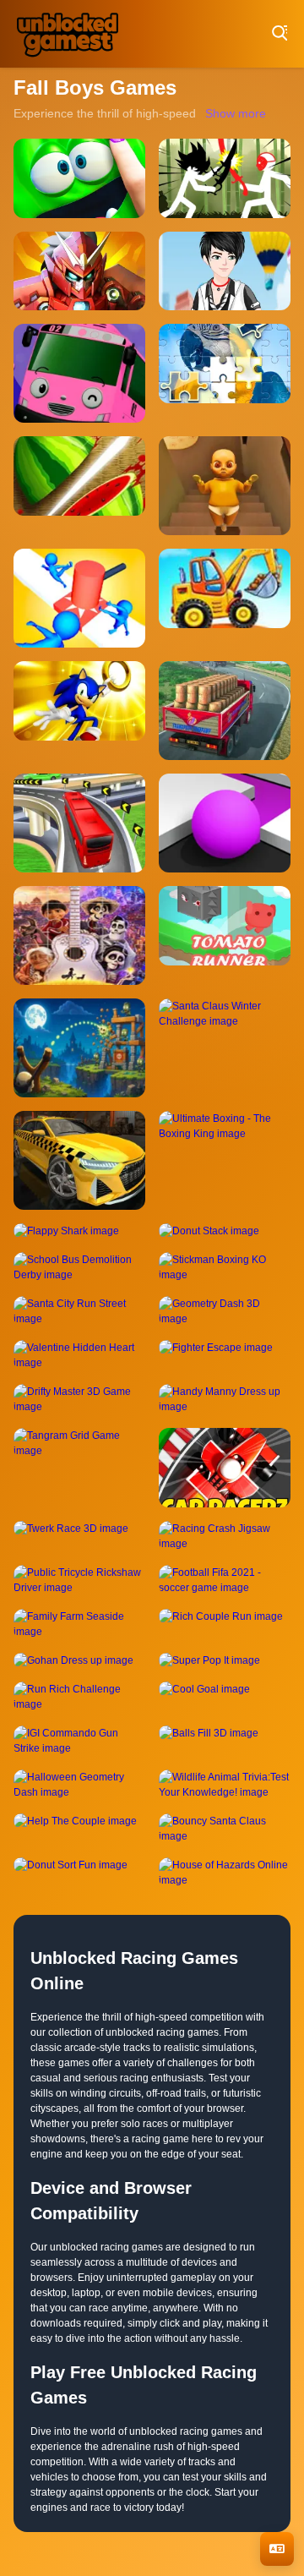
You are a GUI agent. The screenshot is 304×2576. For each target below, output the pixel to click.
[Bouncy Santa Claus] (225, 1829)
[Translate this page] (277, 2549)
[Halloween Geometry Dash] (79, 1785)
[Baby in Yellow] (225, 486)
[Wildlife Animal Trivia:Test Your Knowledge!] (225, 1785)
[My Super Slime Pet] (79, 178)
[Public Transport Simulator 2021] (79, 823)
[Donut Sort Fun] (79, 1873)
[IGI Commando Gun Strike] (79, 1741)
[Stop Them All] (79, 598)
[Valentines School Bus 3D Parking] (79, 373)
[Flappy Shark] (79, 1231)
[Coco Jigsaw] (79, 935)
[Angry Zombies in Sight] (79, 1048)
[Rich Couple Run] (225, 1624)
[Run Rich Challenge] (79, 1697)
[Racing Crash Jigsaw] (225, 1536)
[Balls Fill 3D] (225, 1741)
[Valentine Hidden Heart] (79, 1355)
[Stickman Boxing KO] (225, 1267)
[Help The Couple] (79, 1829)
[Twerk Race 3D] (79, 1536)
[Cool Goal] (225, 1697)
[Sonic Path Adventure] (79, 711)
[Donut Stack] (225, 1231)
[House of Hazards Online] (225, 1873)
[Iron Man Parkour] (79, 271)
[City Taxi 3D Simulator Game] (79, 1160)
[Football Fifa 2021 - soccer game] (225, 1580)
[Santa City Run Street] (79, 1311)
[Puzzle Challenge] (225, 373)
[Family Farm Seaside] (79, 1624)
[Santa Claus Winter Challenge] (225, 1048)
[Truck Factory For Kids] (225, 598)
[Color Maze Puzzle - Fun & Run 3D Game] (225, 823)
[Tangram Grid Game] (79, 1468)
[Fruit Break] (79, 486)
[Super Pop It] (225, 1660)
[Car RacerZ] (225, 1468)
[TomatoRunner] (225, 935)
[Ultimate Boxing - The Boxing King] (225, 1160)
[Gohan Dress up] (79, 1660)
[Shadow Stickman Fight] (225, 178)
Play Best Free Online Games (68, 34)
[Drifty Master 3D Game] (79, 1399)
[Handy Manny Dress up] (225, 1399)
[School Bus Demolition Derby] (79, 1267)
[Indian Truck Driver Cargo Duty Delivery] (225, 711)
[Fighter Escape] (225, 1355)
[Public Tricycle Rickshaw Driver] (79, 1580)
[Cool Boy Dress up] (225, 271)
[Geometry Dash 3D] (225, 1311)
